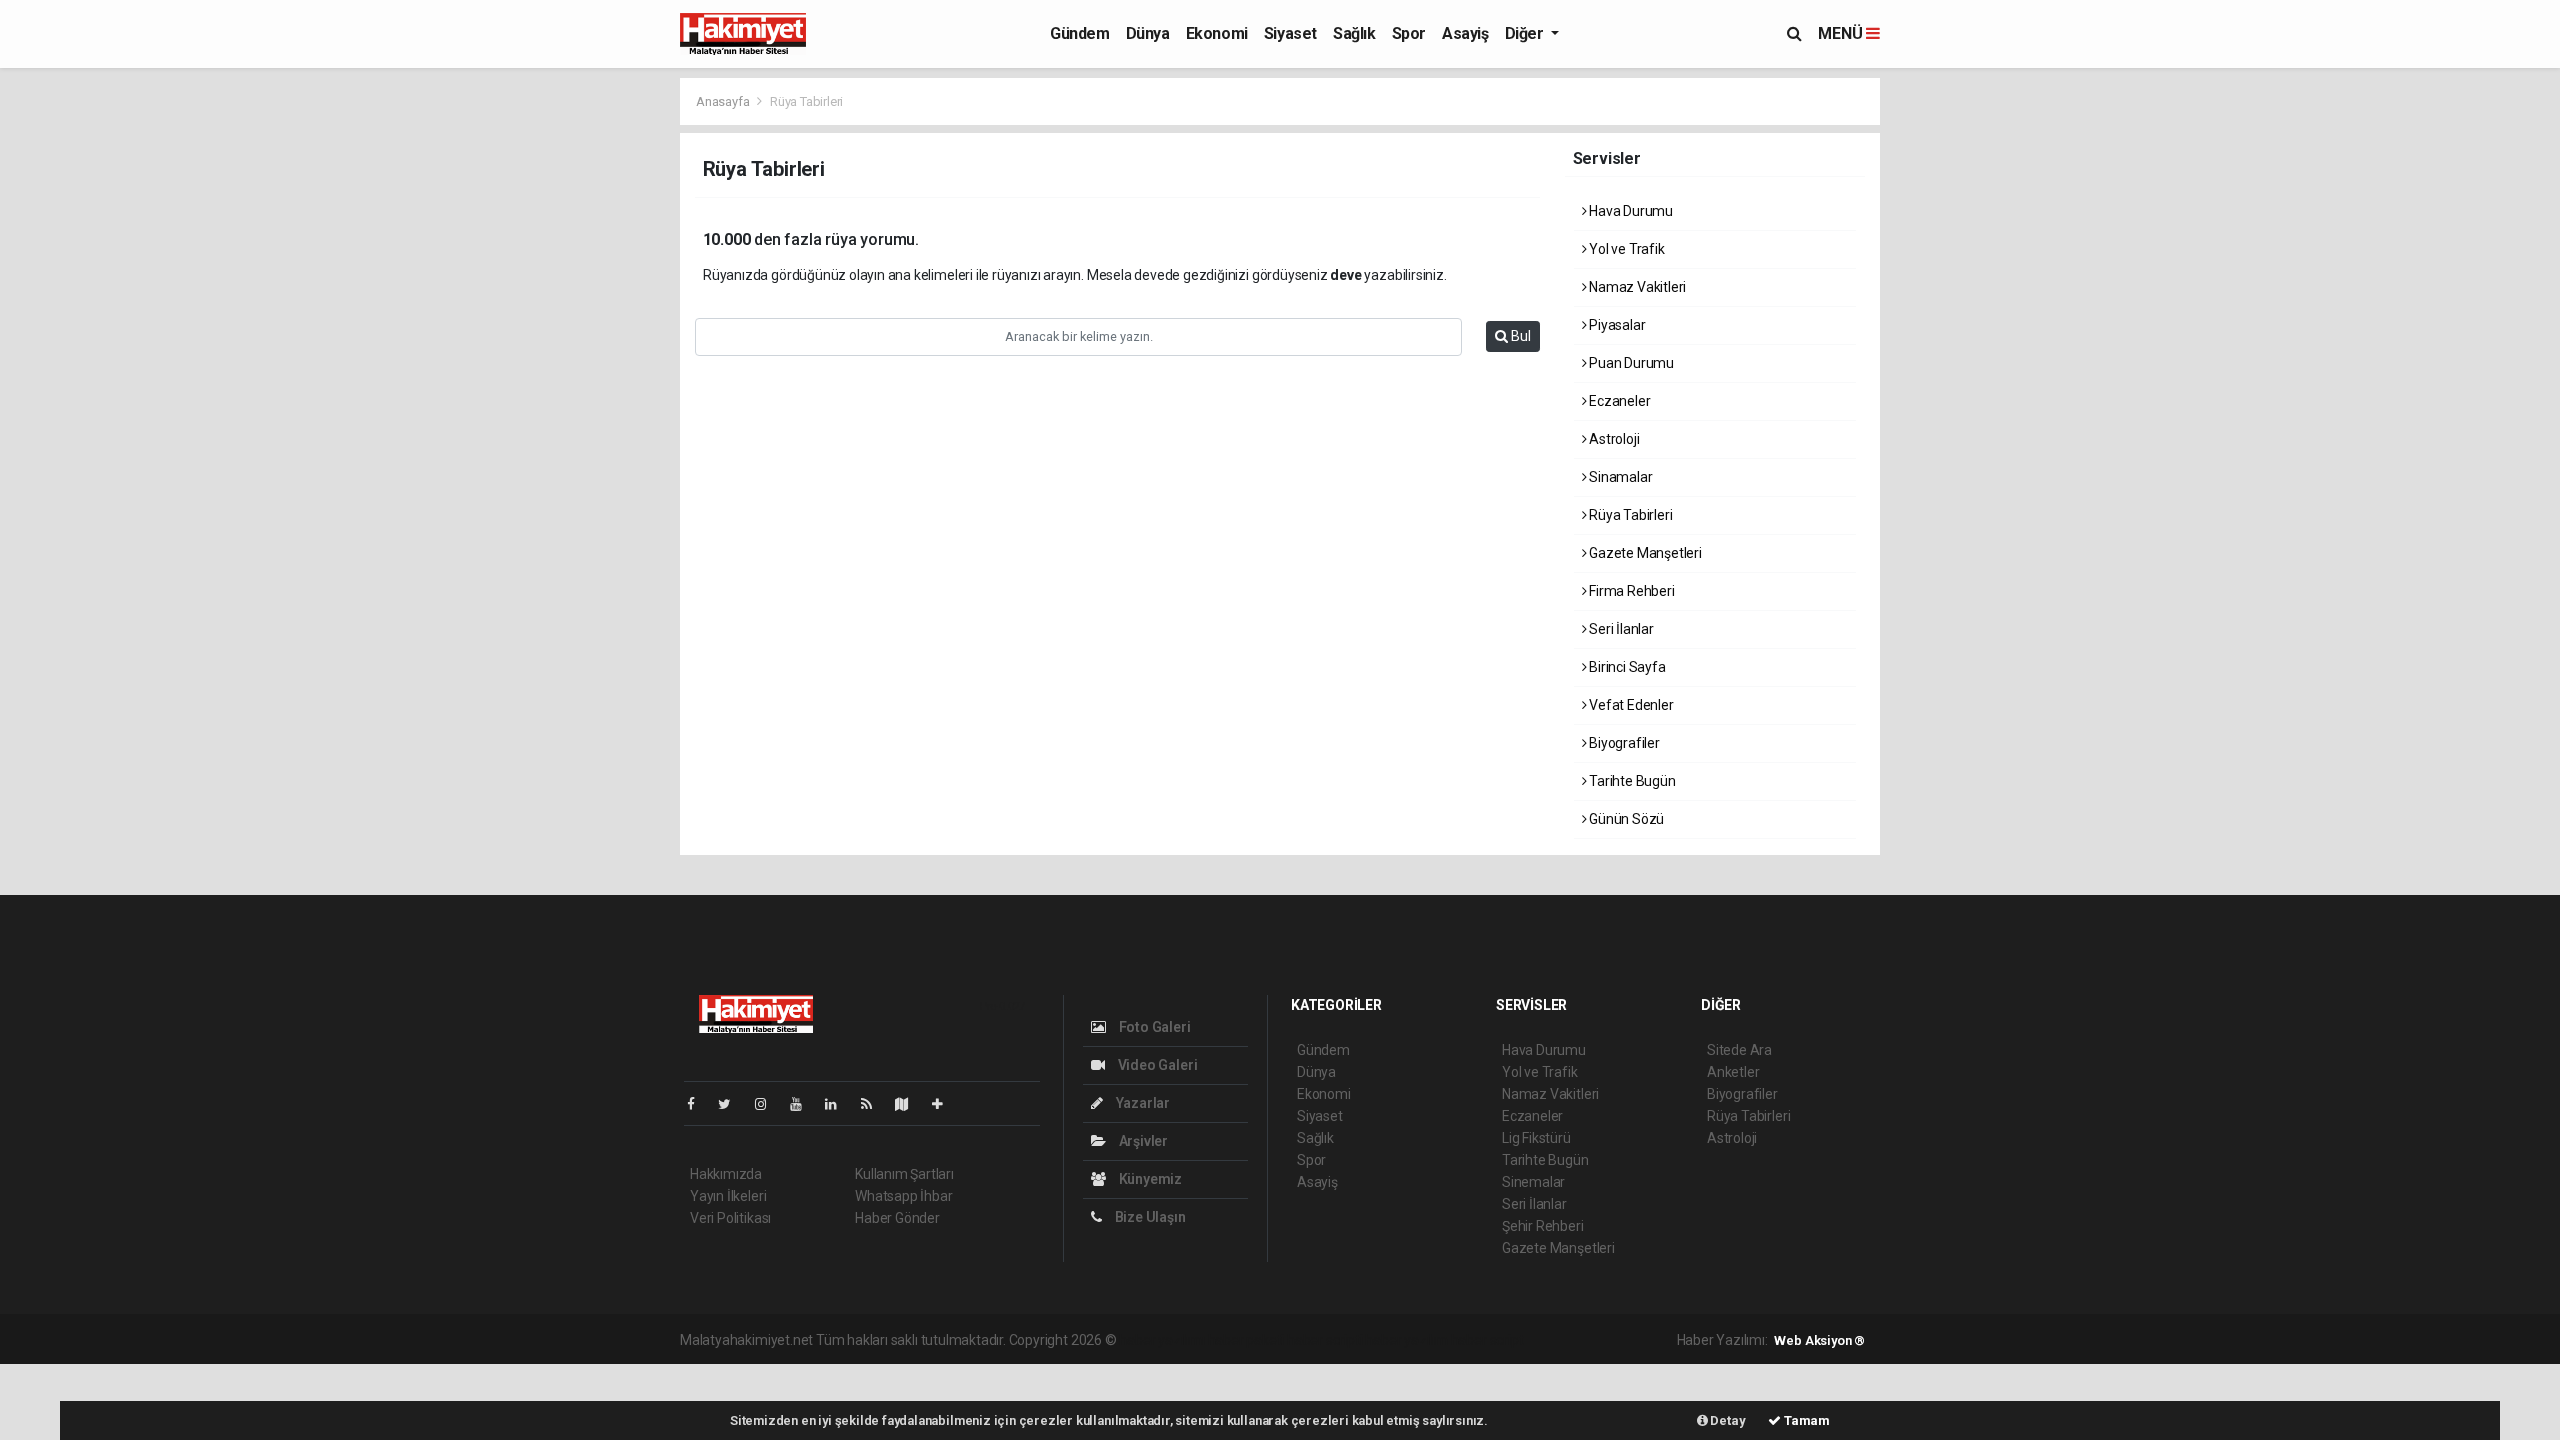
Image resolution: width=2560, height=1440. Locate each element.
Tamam (1805, 1420)
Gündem (1080, 33)
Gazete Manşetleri (1644, 553)
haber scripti (1325, 1340)
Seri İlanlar (1620, 629)
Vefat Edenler (1629, 705)
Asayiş (1465, 33)
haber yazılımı (1161, 1340)
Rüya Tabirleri (1629, 515)
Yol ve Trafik (1625, 249)
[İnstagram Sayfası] (769, 1104)
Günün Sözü (1625, 819)
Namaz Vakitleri (1636, 287)
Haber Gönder (897, 1218)
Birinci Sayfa (1625, 667)
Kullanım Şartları (904, 1174)
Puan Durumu (1630, 363)
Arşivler (1142, 1141)
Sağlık (1354, 33)
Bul (1519, 336)
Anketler (1733, 1072)
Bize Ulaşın (1149, 1217)
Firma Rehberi (1630, 591)
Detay (1727, 1420)
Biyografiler (1623, 743)
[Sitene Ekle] (945, 1104)
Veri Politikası (730, 1218)
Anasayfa (724, 101)
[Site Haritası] (910, 1104)
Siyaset (1290, 33)
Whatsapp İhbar (903, 1196)
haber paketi (1246, 1340)
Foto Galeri (1153, 1027)
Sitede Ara (1739, 1050)
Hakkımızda (726, 1174)
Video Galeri (1156, 1065)
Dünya (1148, 33)
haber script (1487, 1340)
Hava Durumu (1629, 211)
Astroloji (1612, 439)
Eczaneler (1618, 401)
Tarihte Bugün (1630, 781)
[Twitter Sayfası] (732, 1104)
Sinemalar (1533, 1182)
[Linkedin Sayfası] (839, 1104)
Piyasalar (1615, 325)
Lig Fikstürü (1536, 1138)
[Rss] (874, 1104)
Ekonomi (1217, 33)
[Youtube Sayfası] (804, 1104)
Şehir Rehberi (1543, 1226)
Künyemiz (1149, 1179)
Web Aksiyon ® (1819, 1340)
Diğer (1526, 33)
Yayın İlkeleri (728, 1196)
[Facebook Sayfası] (699, 1104)
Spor (1409, 33)
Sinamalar (1619, 477)
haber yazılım (1406, 1340)
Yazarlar (1141, 1103)
